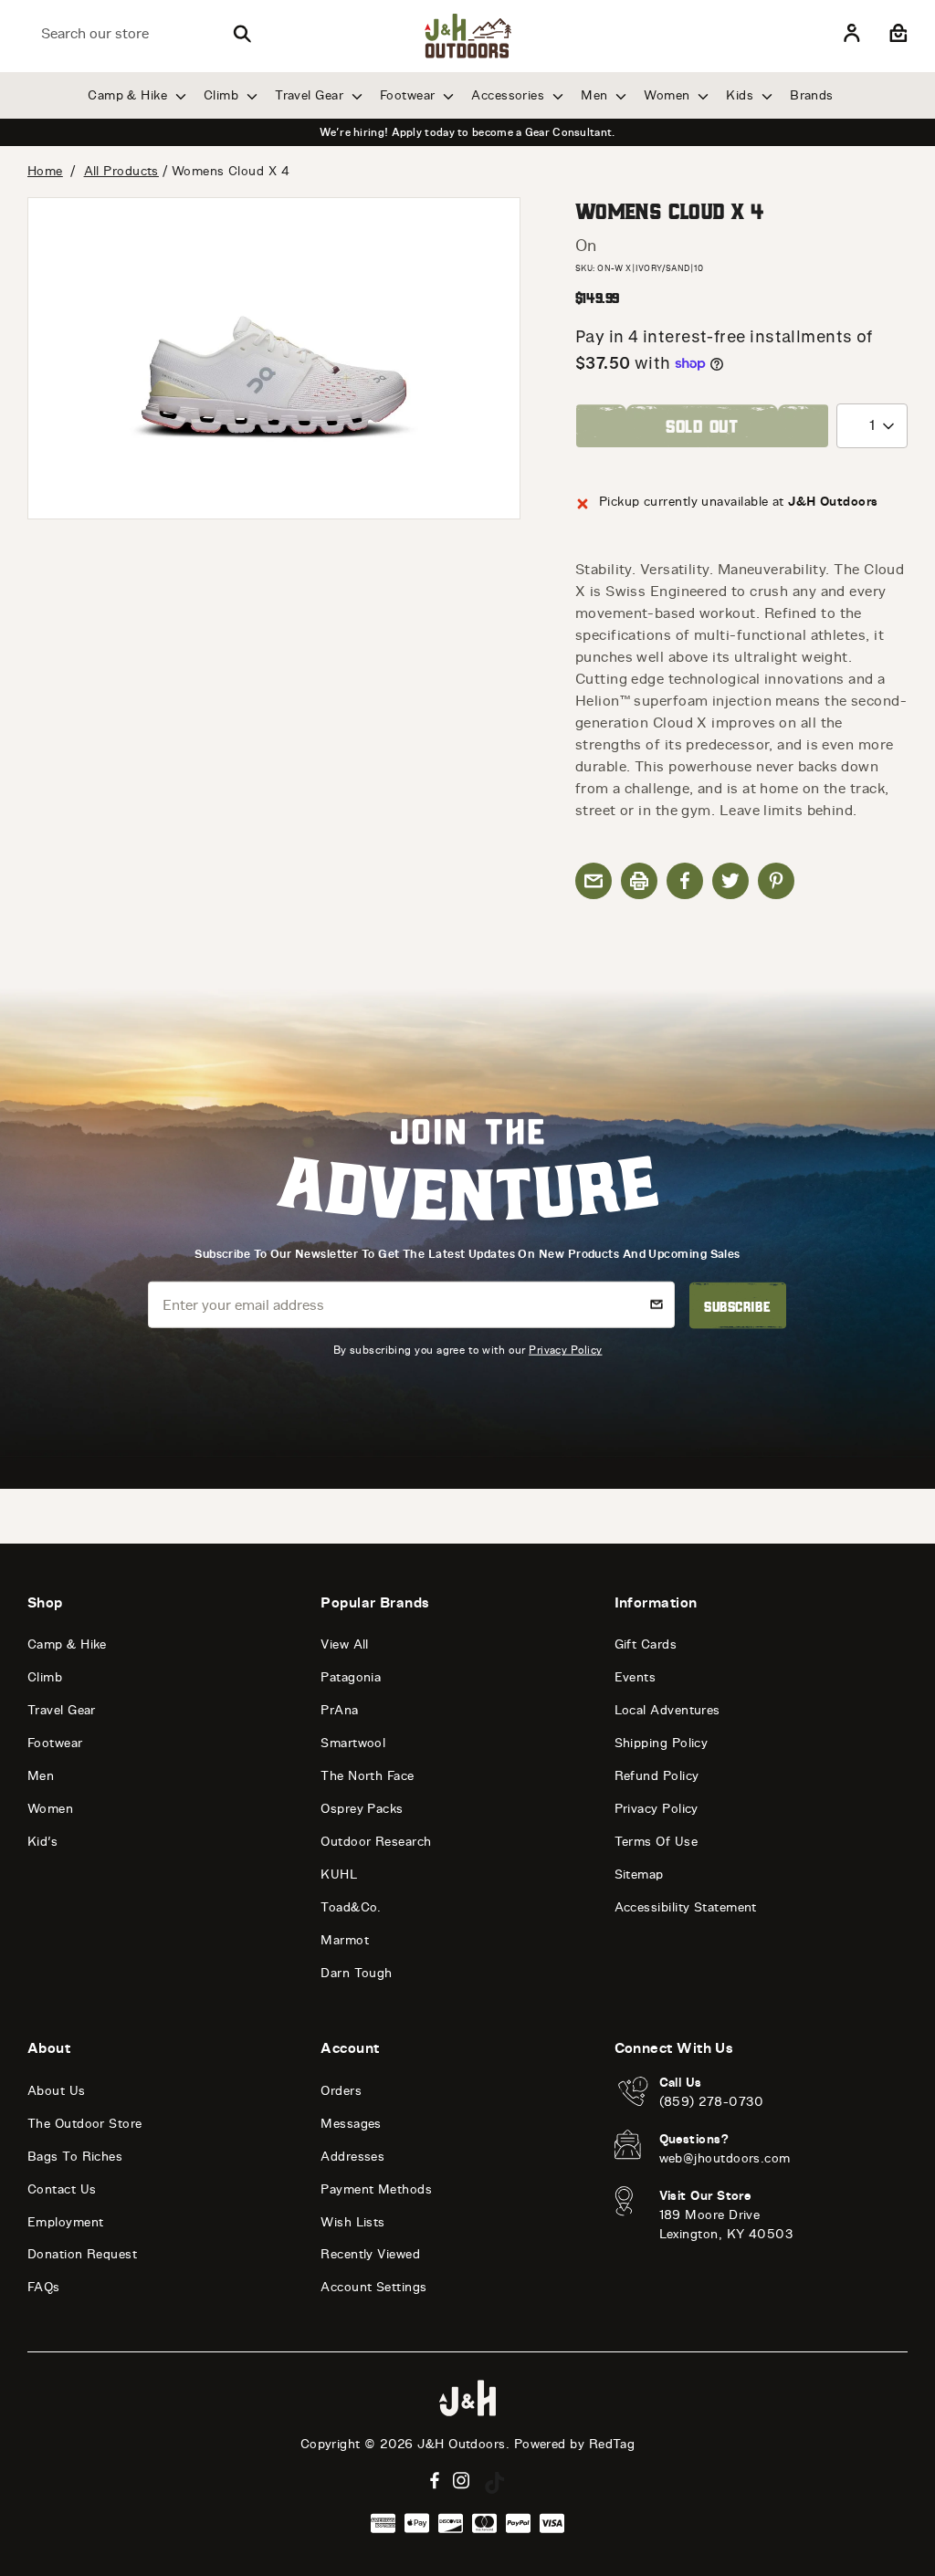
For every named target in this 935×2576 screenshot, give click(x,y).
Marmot (345, 1940)
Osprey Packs (362, 1809)
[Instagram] (462, 2481)
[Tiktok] (495, 2483)
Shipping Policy (662, 1743)
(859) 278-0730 (712, 2102)
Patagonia (351, 1677)
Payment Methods (376, 2189)
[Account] (852, 34)
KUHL (339, 1874)
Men (596, 95)
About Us (57, 2091)
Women (669, 95)
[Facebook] (435, 2481)
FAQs (44, 2287)
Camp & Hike (129, 95)
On (586, 246)
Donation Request (82, 2254)
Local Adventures (667, 1710)
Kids (741, 95)
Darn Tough (357, 1973)
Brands (812, 95)
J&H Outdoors (461, 2444)
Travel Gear (311, 95)
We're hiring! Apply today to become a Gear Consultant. (467, 132)
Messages (351, 2124)
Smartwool (353, 1743)
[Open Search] (242, 34)
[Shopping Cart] (896, 34)
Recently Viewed (370, 2254)
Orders (341, 2091)
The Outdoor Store (85, 2124)
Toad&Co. (351, 1907)
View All (345, 1644)
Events (636, 1677)
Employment (66, 2222)
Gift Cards (646, 1644)
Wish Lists (353, 2222)
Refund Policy (657, 1776)
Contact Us (62, 2189)
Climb (223, 95)
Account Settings (373, 2287)
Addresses (352, 2157)
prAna (339, 1710)
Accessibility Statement (686, 1907)
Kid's (42, 1842)
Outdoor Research (376, 1842)
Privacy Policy (565, 1350)
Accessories (510, 95)
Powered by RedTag (575, 2444)
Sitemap (639, 1874)
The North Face (367, 1776)
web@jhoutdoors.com (725, 2158)
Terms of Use (656, 1842)
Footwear (410, 95)
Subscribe (737, 1305)
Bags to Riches (75, 2157)
